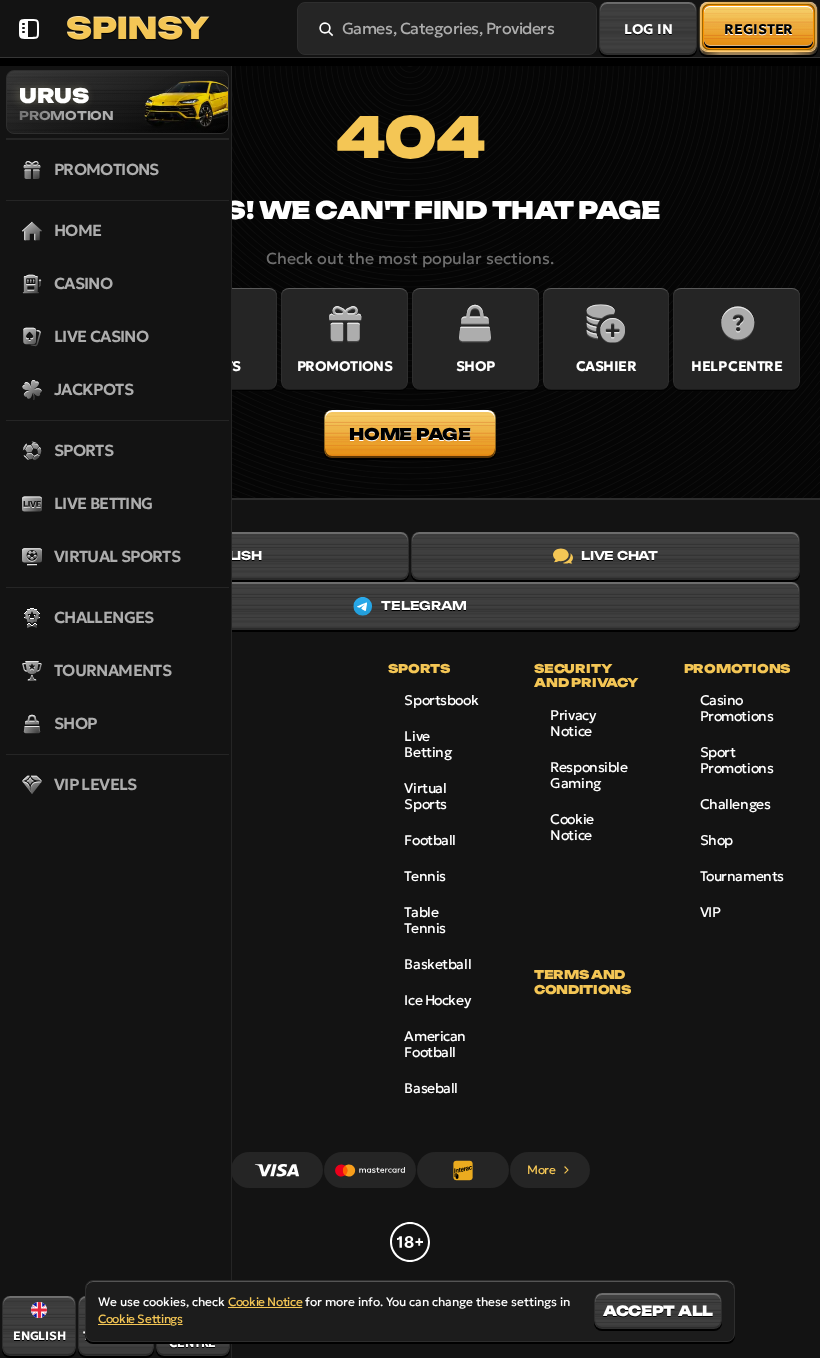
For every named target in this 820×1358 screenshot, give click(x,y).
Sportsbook (441, 700)
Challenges (735, 804)
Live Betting (427, 744)
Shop (716, 840)
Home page (409, 434)
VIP (710, 912)
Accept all (658, 1310)
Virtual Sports (425, 796)
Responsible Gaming (588, 775)
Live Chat (619, 555)
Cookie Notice (571, 827)
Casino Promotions (737, 708)
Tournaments (742, 876)
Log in (648, 29)
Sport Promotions (737, 760)
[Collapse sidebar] (28, 28)
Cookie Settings (140, 1319)
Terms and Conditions (582, 982)
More (541, 1169)
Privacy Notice (572, 723)
